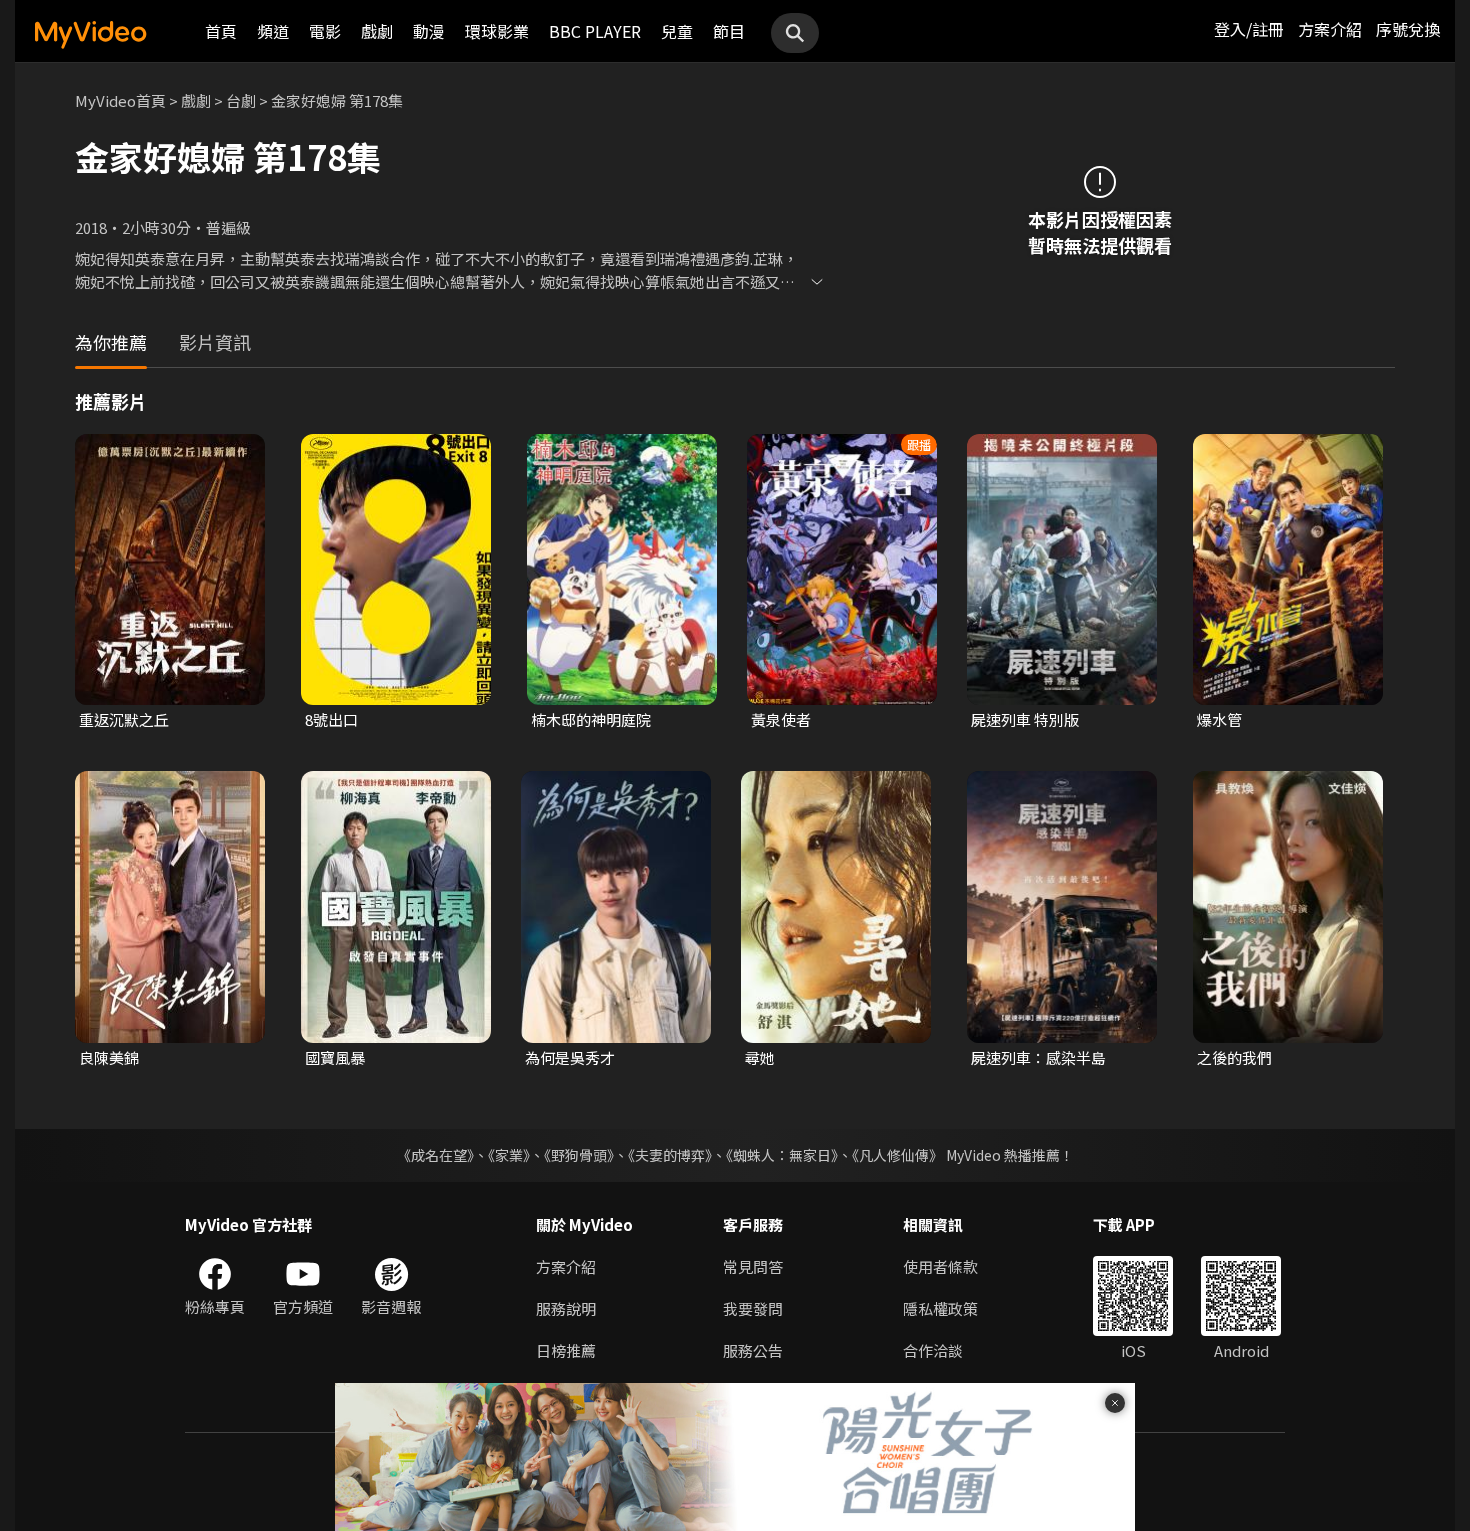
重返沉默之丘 (124, 719)
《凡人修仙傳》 (897, 1155)
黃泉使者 (781, 719)
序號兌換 (1408, 29)
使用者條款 (940, 1266)
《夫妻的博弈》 (670, 1155)
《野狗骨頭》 (579, 1155)
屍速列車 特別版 (1025, 719)
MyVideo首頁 (120, 100)
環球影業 (497, 31)
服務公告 (753, 1350)
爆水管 (1219, 719)
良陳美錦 (109, 1057)
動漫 (429, 31)
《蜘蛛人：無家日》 (782, 1155)
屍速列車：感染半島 (1038, 1057)
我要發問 (753, 1308)
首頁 (221, 31)
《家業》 (509, 1155)
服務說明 (566, 1308)
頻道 (273, 31)
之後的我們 (1234, 1057)
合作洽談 (933, 1350)
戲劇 (377, 31)
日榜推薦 (566, 1350)
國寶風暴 (335, 1057)
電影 (325, 31)
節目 (729, 31)
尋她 (760, 1057)
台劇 (241, 100)
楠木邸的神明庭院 (591, 719)
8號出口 (331, 719)
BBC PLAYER (595, 31)
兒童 (677, 31)
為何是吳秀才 (570, 1057)
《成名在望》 (435, 1155)
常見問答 (753, 1266)
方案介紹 (1330, 29)
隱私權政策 (940, 1308)
